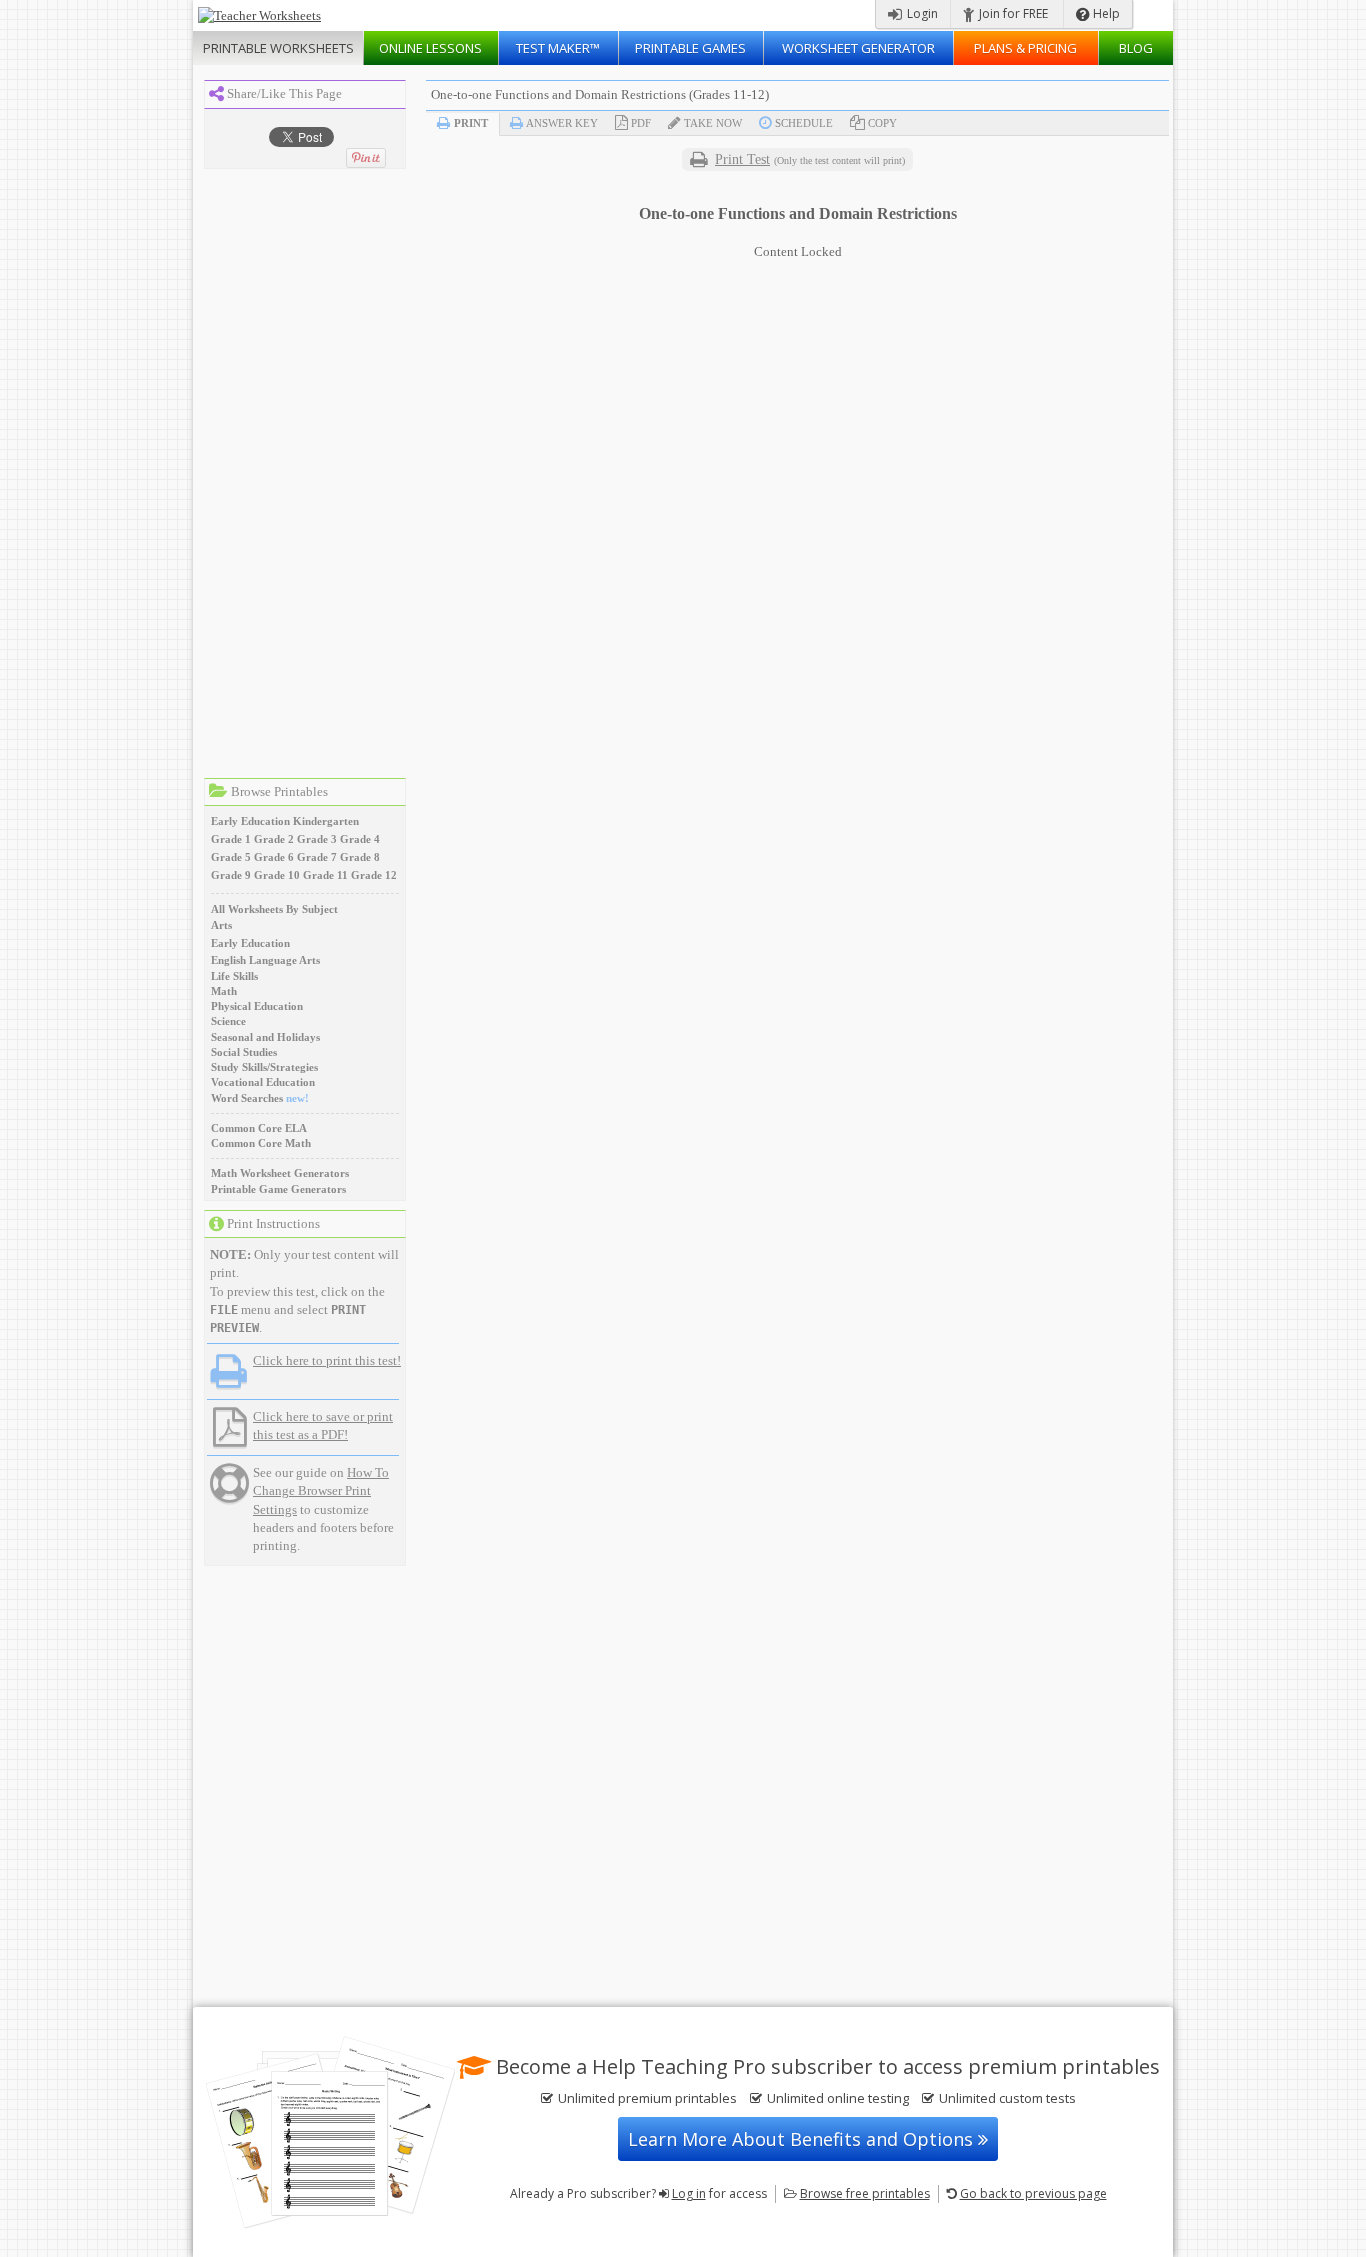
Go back (1033, 2193)
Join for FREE (1012, 13)
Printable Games (690, 48)
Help (1105, 13)
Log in (689, 2193)
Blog (1136, 48)
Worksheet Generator (858, 48)
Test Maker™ (558, 48)
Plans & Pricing (1025, 48)
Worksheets (278, 48)
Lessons (430, 48)
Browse (865, 2193)
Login (921, 13)
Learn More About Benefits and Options (803, 2139)
